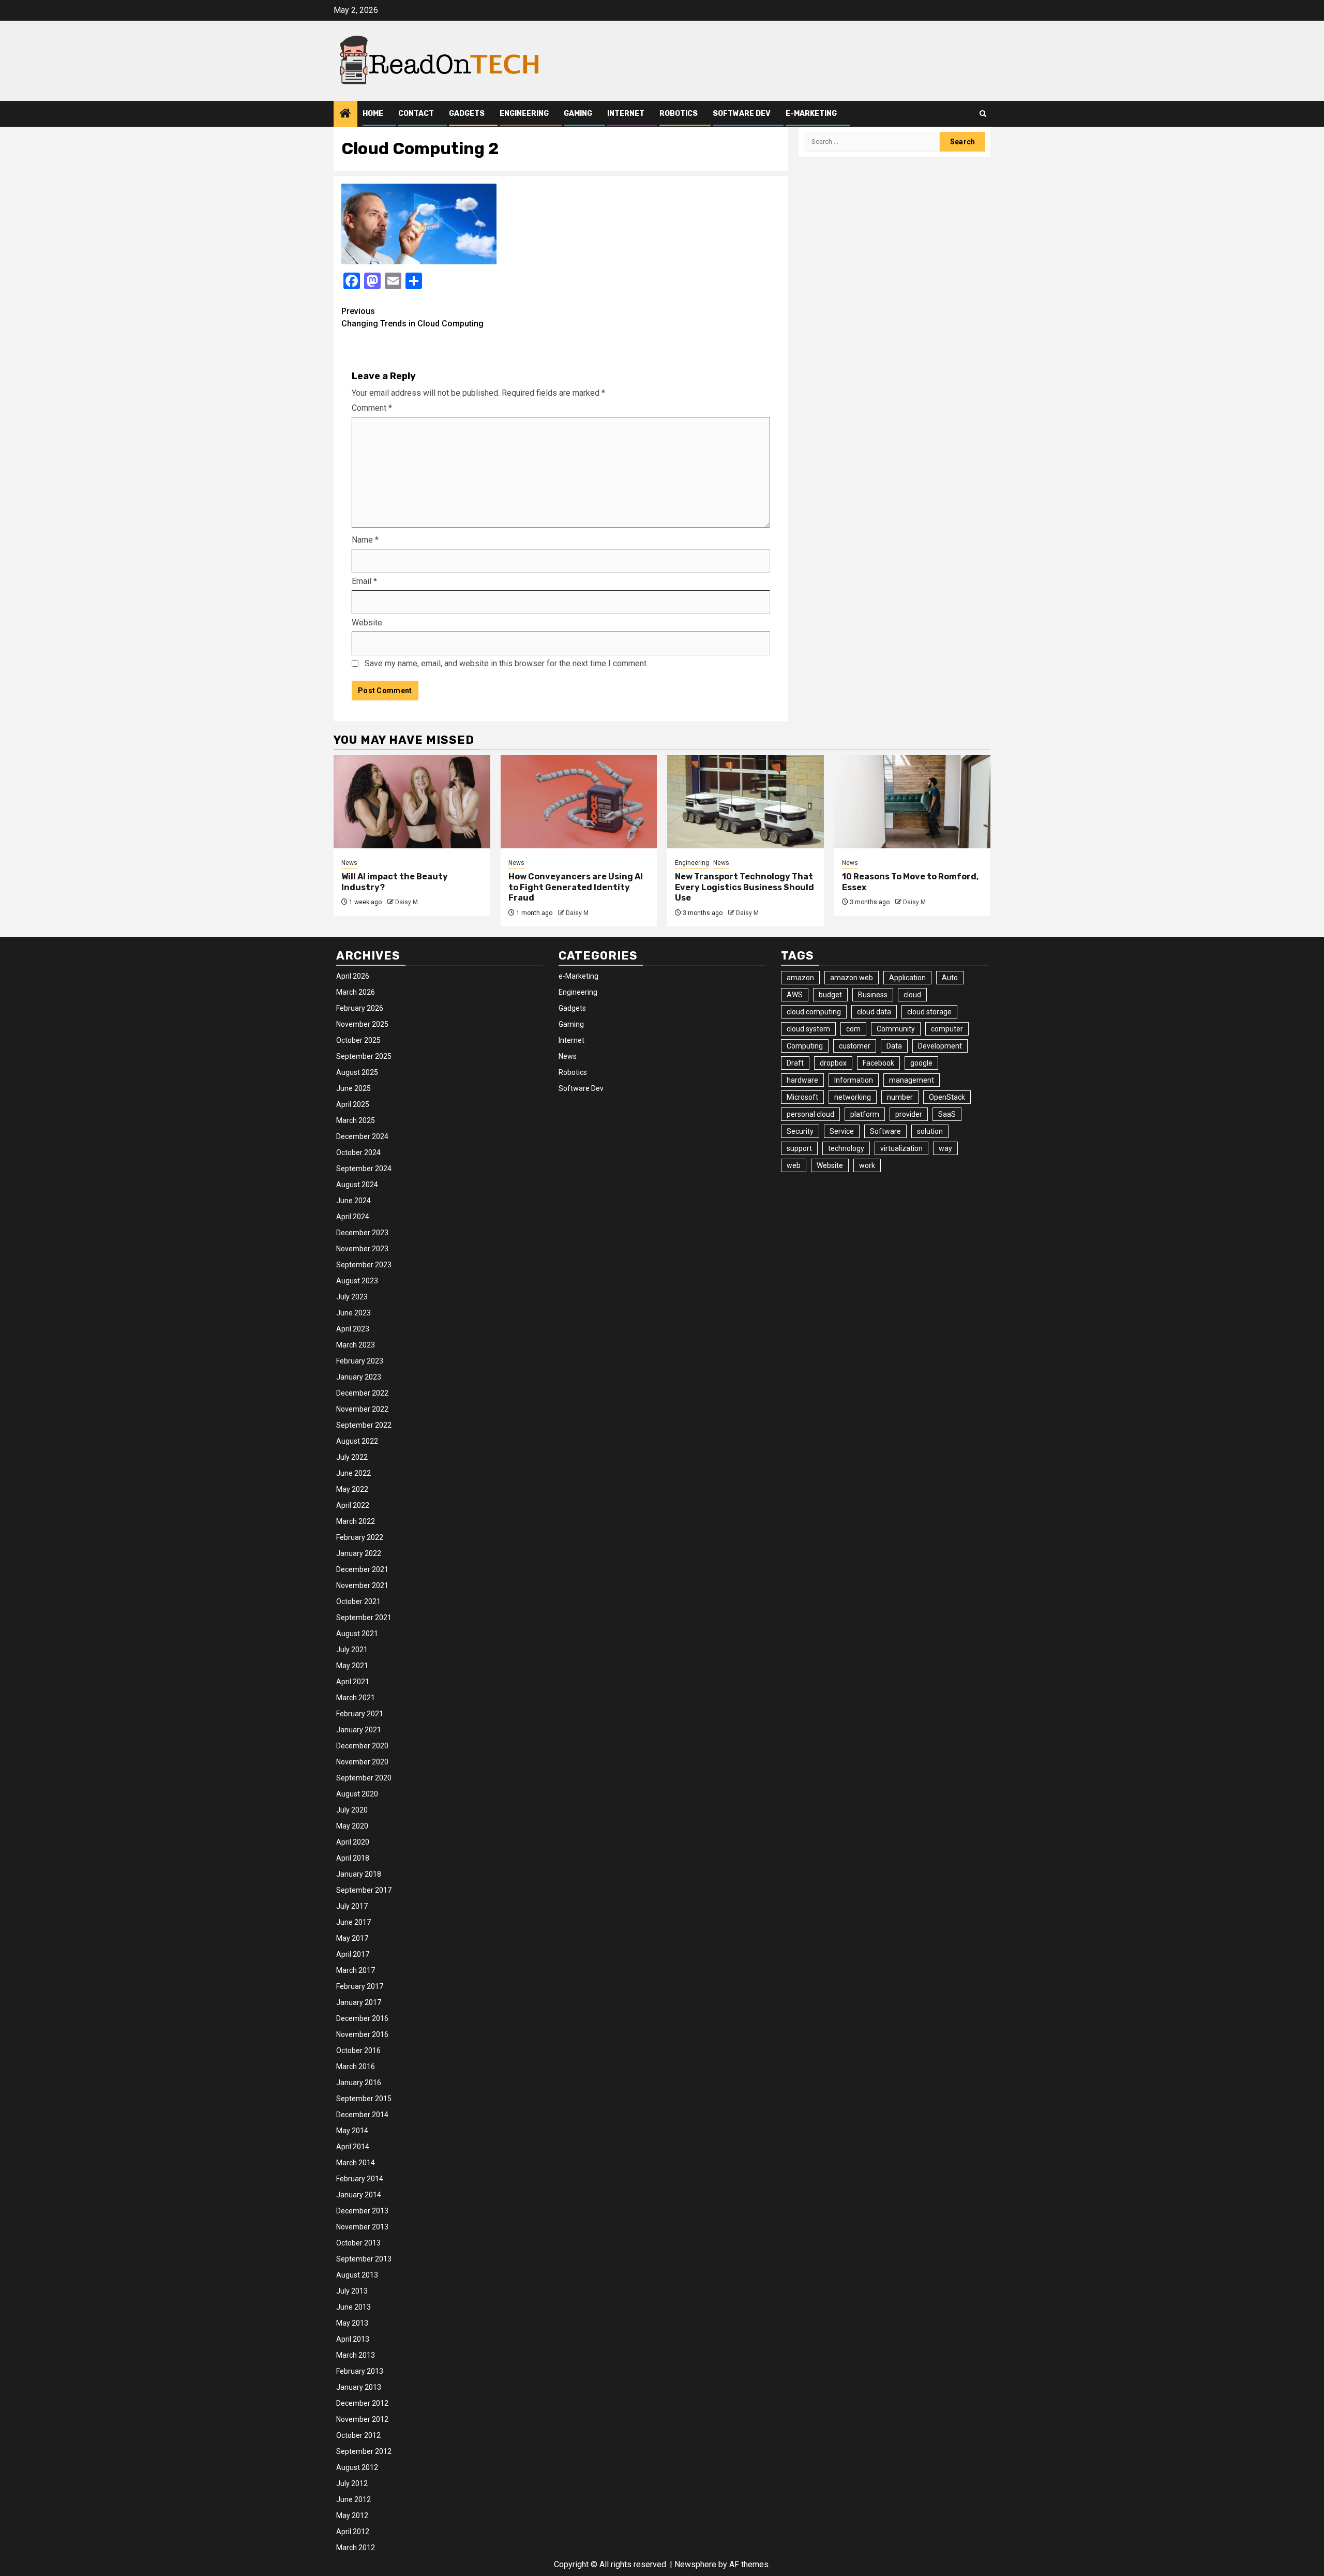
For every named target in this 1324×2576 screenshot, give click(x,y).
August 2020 (357, 1794)
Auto (950, 978)
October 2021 (358, 1601)
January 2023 (359, 1377)
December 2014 (362, 2115)
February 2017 (360, 1986)
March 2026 (356, 992)
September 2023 (364, 1265)
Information (854, 1080)
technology (846, 1148)
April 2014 (353, 2147)
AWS (795, 995)
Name (365, 540)
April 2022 (353, 1505)
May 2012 (352, 2515)
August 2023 (357, 1281)
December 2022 (362, 1393)
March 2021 (356, 1698)
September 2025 (364, 1056)
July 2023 (352, 1297)
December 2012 (362, 2403)
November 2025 (362, 1024)
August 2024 (357, 1185)
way (945, 1148)
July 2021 (352, 1650)
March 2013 (356, 2355)
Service (842, 1131)
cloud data (874, 1012)
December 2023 (362, 1233)
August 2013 (357, 2275)
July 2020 (352, 1810)
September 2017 (364, 1890)
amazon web (852, 978)
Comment (372, 408)
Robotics (679, 114)
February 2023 (360, 1361)
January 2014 (359, 2195)
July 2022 (352, 1457)
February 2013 (360, 2371)
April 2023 (353, 1329)
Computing (805, 1046)
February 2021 (360, 1714)
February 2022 (360, 1537)
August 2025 (357, 1072)
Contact (416, 114)
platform (865, 1114)
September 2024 (364, 1169)
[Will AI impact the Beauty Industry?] (412, 802)
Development (940, 1046)
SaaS (947, 1114)
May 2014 (352, 2131)
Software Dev (742, 114)
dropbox (833, 1063)
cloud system (808, 1029)
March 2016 (356, 2066)
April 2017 (353, 1954)
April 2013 (353, 2339)
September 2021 (364, 1618)
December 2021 (362, 1569)
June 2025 (353, 1088)
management (912, 1080)
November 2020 (362, 1762)
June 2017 (353, 1922)
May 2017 (352, 1938)
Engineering (524, 114)
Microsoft (802, 1097)
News (349, 863)
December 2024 (362, 1136)
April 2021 (353, 1682)
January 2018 (359, 1874)
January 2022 (359, 1553)
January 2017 (359, 2002)
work (867, 1165)
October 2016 (358, 2050)
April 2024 (353, 1217)
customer (855, 1046)
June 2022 (353, 1473)
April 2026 (353, 976)
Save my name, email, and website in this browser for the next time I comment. (506, 663)
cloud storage (929, 1012)
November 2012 (362, 2419)
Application (907, 978)
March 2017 (356, 1970)
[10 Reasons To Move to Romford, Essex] (913, 802)
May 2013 (352, 2323)
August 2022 (357, 1441)
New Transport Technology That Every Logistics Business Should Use (744, 887)
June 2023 (353, 1313)
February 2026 (360, 1008)
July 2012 (352, 2483)
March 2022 (356, 1521)
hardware (802, 1080)
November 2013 (362, 2227)
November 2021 (362, 1585)
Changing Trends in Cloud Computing (412, 317)
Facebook (878, 1063)
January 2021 (359, 1730)
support (799, 1148)
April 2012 (353, 2532)
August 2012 (357, 2467)
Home (373, 114)
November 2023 (362, 1249)
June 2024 (353, 1201)
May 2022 (352, 1489)
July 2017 (352, 1906)
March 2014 (356, 2163)
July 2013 (352, 2291)
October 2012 (358, 2435)
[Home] (345, 114)
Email (364, 581)
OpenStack (947, 1097)
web (794, 1165)
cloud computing (814, 1012)
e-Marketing (811, 114)
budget (830, 995)
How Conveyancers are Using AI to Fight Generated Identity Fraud (576, 887)
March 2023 (356, 1345)
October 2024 (358, 1152)
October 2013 (358, 2243)
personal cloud (810, 1114)
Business (873, 995)
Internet (626, 114)
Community (896, 1029)
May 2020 (352, 1826)
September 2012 (364, 2451)
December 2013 (362, 2211)
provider (909, 1114)
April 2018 (353, 1858)
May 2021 (352, 1666)
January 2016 (359, 2083)
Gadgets (467, 114)
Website (367, 623)
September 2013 (364, 2259)
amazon (800, 978)
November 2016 (362, 2034)
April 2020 (353, 1842)
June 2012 (353, 2499)
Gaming (578, 114)
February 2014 (360, 2179)
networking (853, 1097)
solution (930, 1131)
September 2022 (364, 1425)
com (853, 1029)
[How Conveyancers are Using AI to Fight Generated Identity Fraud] (579, 802)
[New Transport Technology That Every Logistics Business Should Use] (746, 802)
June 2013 (353, 2307)
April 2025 (353, 1104)
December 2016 (362, 2018)
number (900, 1097)
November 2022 (362, 1409)
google (921, 1063)
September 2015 (364, 2099)
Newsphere (695, 2564)
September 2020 (364, 1778)
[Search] (983, 114)
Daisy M (407, 902)
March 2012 (356, 2548)
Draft (795, 1063)
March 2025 (356, 1120)
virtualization (901, 1148)
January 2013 (359, 2387)
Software (885, 1131)
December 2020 (362, 1746)
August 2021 (357, 1634)
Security (800, 1131)
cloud (912, 995)
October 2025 (358, 1040)
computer (947, 1029)
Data (894, 1046)
